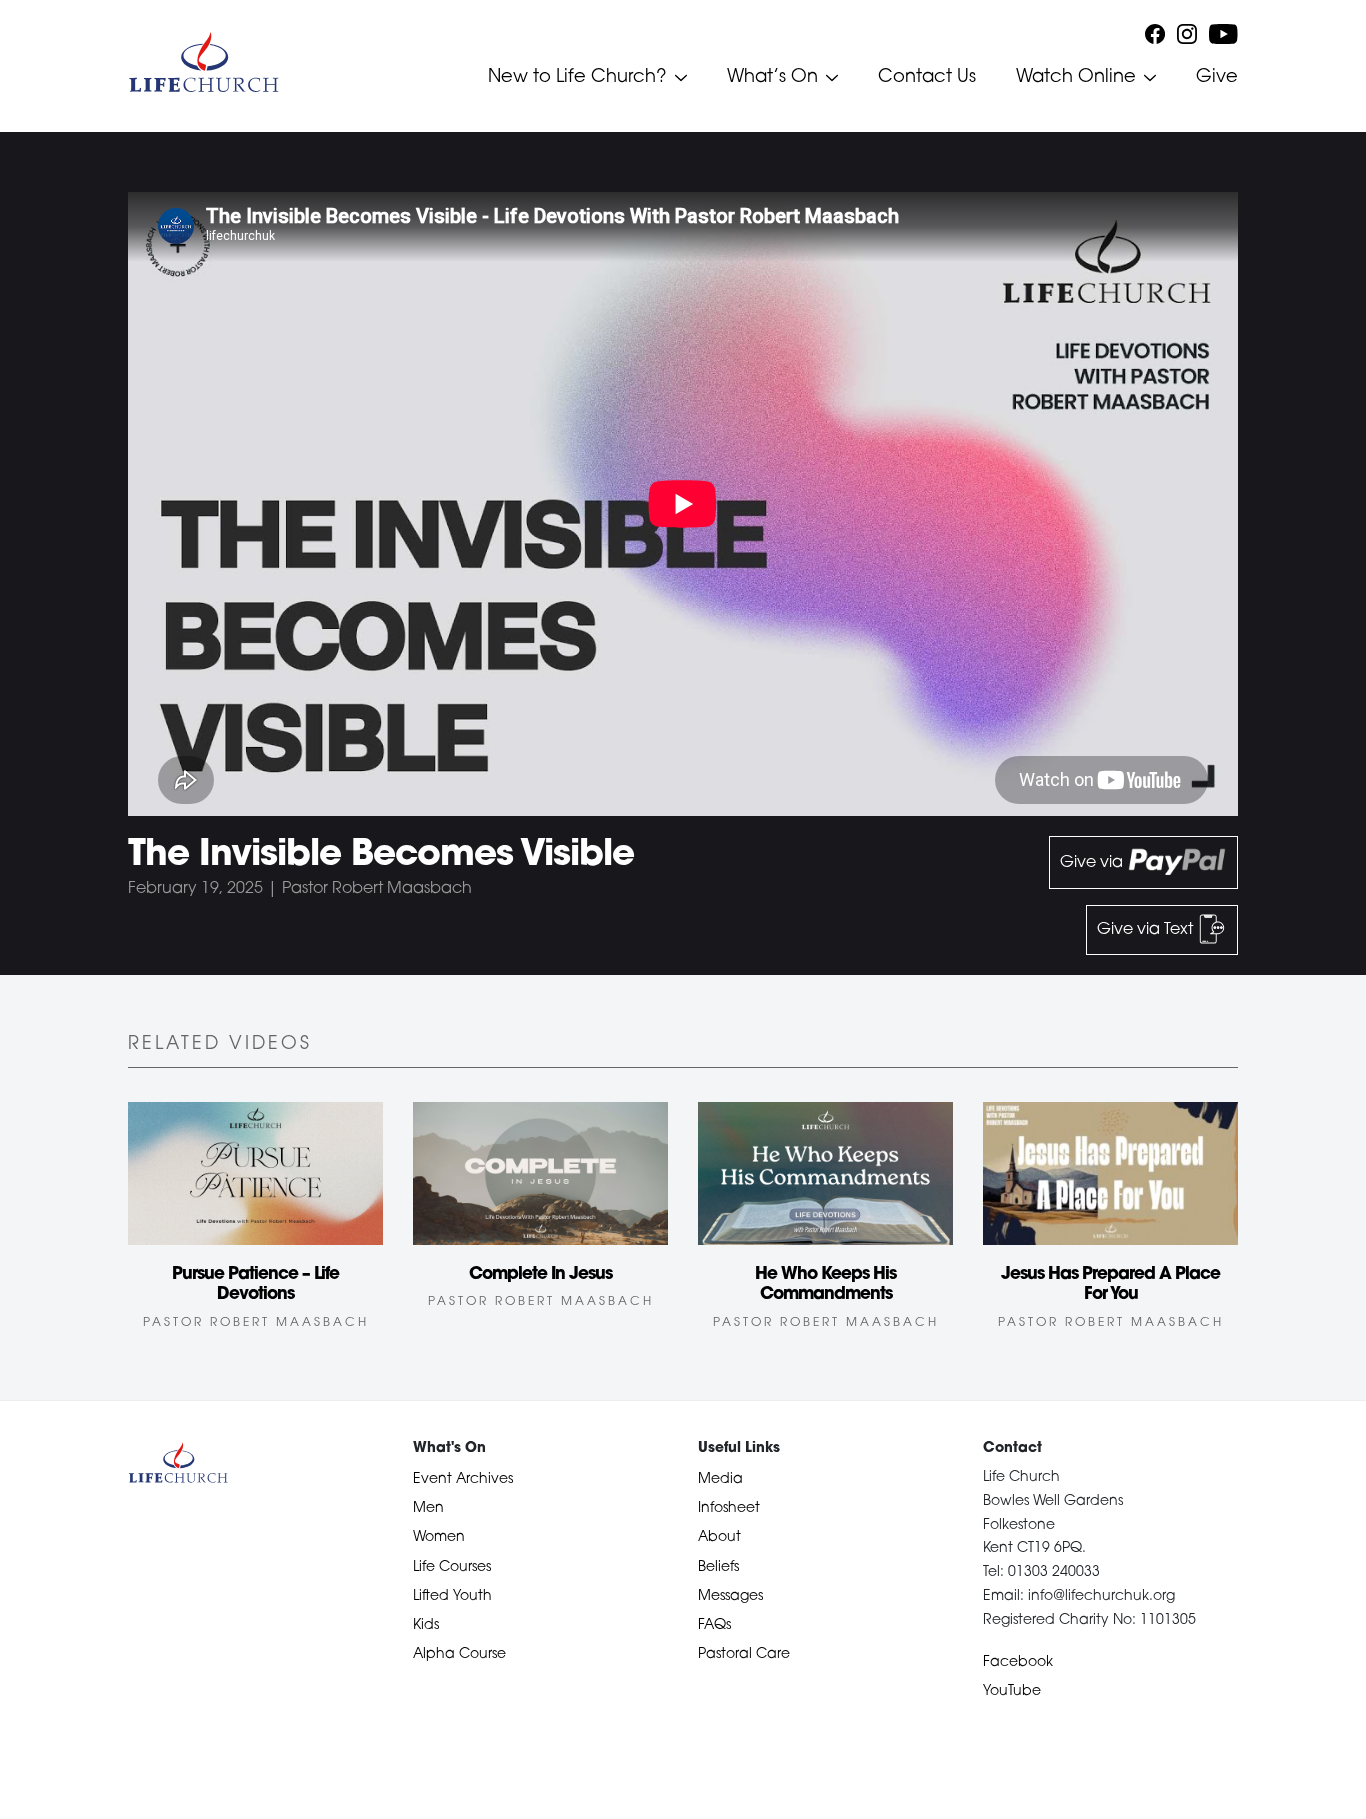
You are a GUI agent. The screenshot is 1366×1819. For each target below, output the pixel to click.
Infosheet (729, 1508)
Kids (426, 1625)
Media (720, 1479)
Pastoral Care (744, 1654)
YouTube (1012, 1691)
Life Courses (452, 1567)
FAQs (714, 1625)
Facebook (1018, 1662)
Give (1217, 78)
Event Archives (463, 1479)
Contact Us (927, 78)
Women (439, 1537)
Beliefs (718, 1567)
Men (428, 1508)
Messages (730, 1596)
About (719, 1537)
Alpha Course (459, 1654)
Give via (1093, 863)
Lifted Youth (452, 1596)
